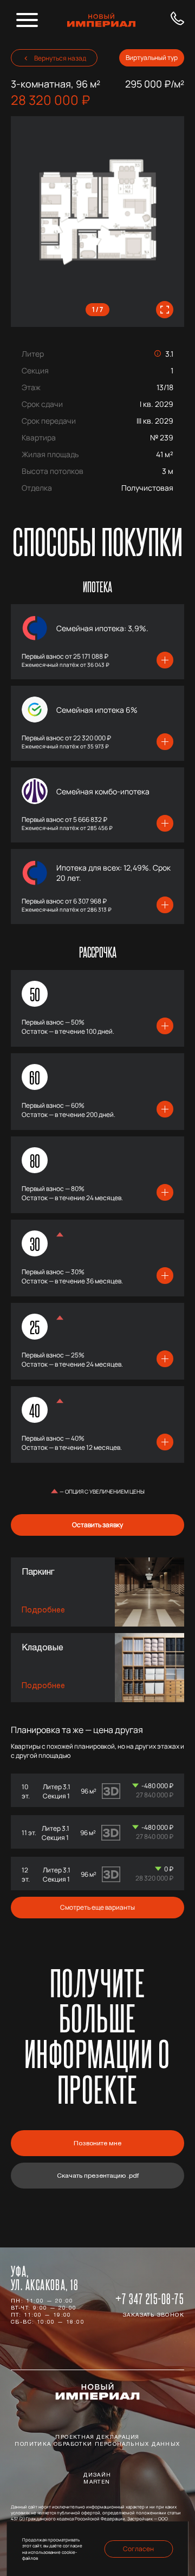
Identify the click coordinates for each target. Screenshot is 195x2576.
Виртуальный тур (152, 58)
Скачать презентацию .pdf (98, 2176)
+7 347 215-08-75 (150, 2299)
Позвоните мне (97, 2144)
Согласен (138, 2549)
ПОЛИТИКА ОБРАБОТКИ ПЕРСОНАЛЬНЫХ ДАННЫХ (97, 2445)
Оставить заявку (97, 1525)
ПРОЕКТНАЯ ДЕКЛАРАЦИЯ (97, 2438)
